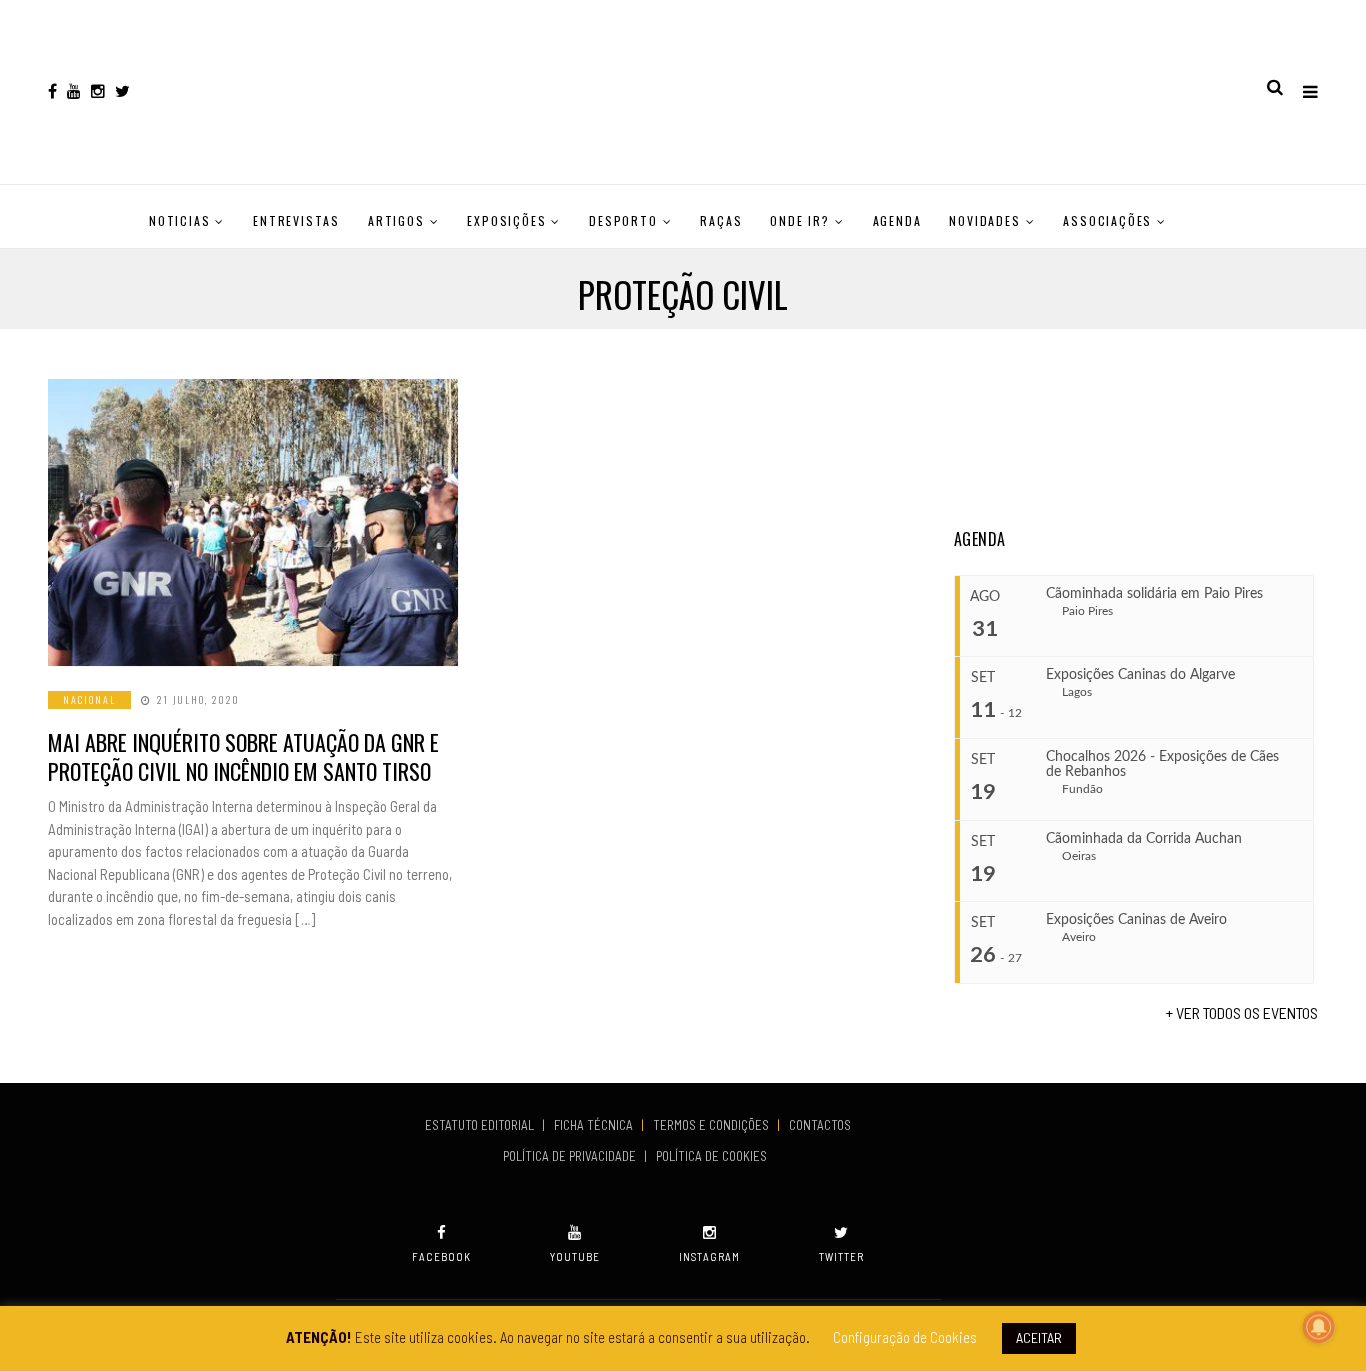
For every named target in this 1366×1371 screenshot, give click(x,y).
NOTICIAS (179, 220)
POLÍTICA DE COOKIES (714, 1156)
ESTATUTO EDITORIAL (481, 1125)
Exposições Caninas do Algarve (1140, 675)
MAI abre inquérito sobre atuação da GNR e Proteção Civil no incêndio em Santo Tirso (243, 756)
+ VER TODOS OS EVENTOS (1242, 1012)
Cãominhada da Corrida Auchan (1144, 839)
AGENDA (897, 220)
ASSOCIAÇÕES (1107, 220)
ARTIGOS (396, 220)
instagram (709, 1256)
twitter (841, 1256)
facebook (441, 1256)
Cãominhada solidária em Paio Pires (1154, 594)
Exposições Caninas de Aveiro (1136, 920)
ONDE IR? (799, 220)
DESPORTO (623, 220)
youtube (575, 1256)
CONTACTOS (820, 1125)
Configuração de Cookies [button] (905, 1337)
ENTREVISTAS (296, 220)
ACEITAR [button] (1039, 1337)
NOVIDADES (984, 220)
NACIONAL (89, 699)
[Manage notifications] (1319, 1327)
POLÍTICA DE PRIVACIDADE (571, 1156)
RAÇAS (721, 220)
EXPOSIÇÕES (506, 220)
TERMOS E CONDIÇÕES (712, 1125)
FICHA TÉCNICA (595, 1125)
